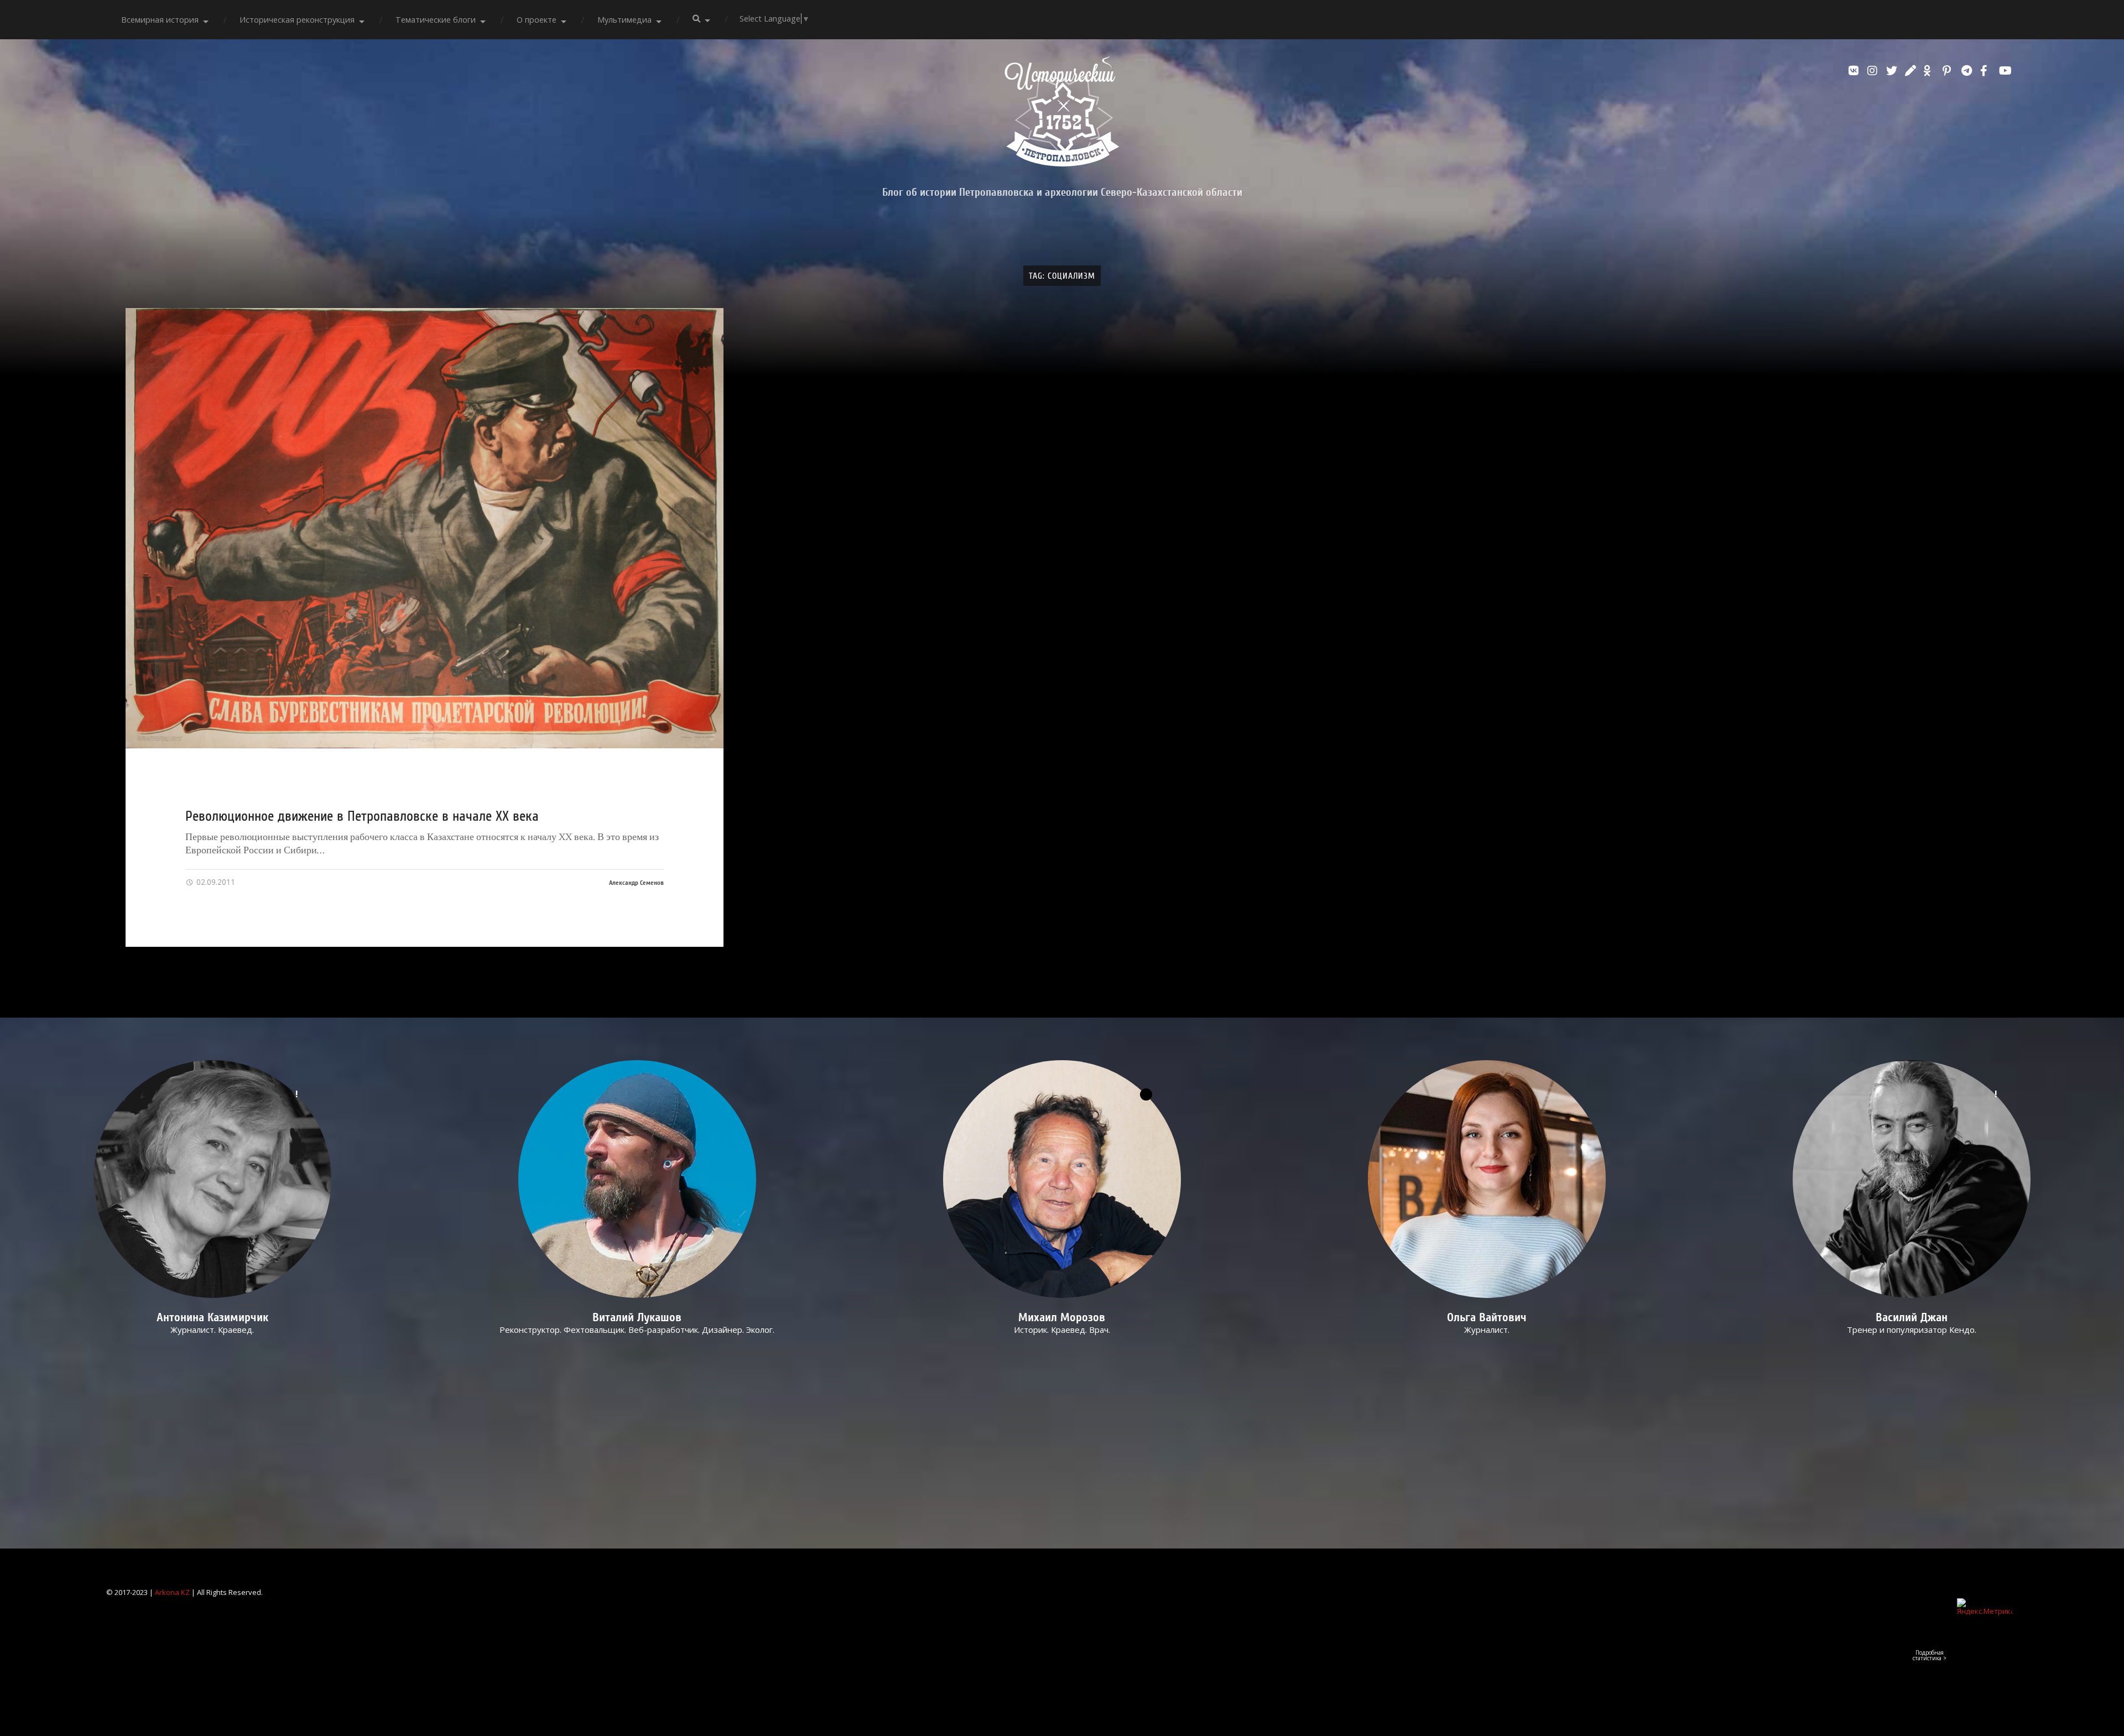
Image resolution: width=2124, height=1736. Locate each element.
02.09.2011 (215, 882)
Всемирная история (160, 20)
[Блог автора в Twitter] (1893, 71)
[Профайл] (637, 1179)
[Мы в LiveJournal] (1912, 71)
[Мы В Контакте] (1855, 71)
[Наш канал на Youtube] (2006, 71)
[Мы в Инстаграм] (1874, 71)
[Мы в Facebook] (1987, 71)
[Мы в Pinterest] (1949, 71)
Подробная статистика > (1930, 1655)
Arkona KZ (172, 1592)
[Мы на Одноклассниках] (1930, 71)
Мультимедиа (624, 20)
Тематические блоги (436, 20)
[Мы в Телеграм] (1968, 71)
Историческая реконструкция (297, 20)
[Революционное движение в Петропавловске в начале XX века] (425, 528)
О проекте (537, 20)
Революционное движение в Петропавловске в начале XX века (362, 816)
